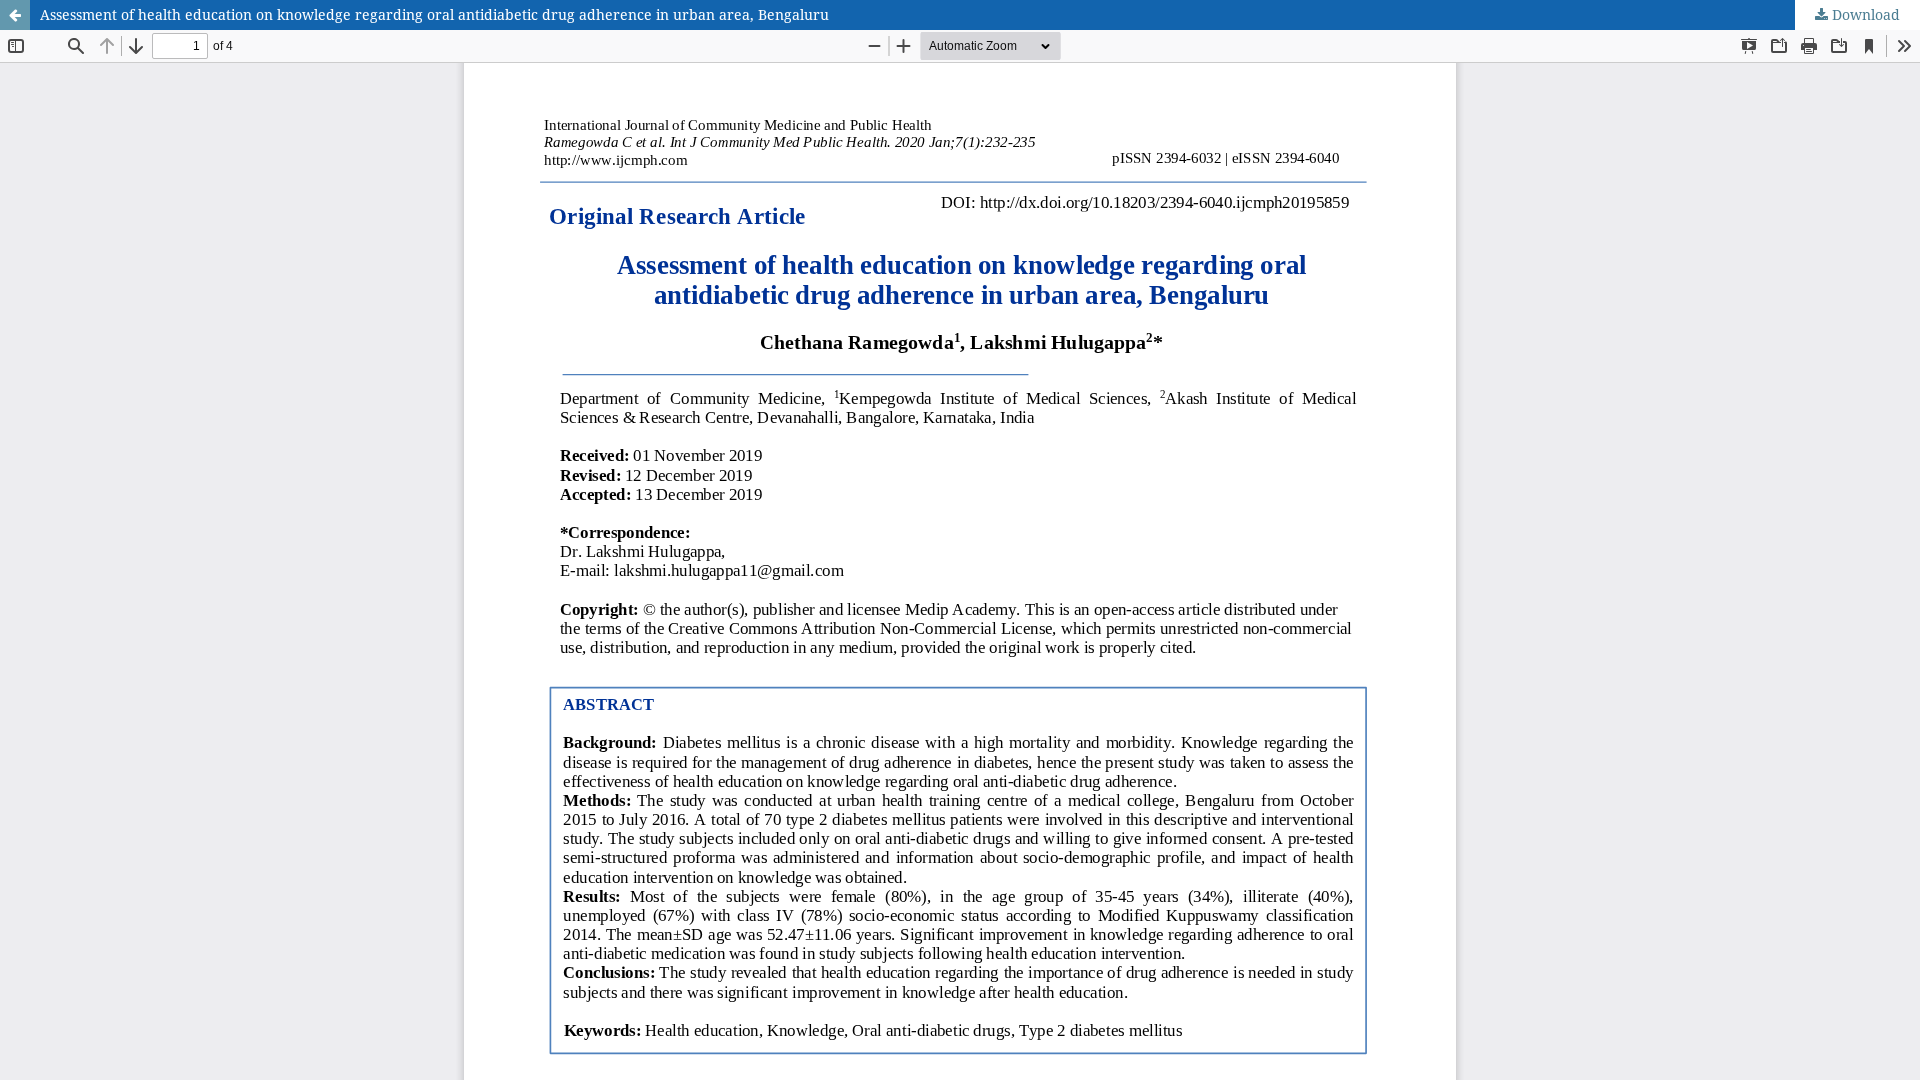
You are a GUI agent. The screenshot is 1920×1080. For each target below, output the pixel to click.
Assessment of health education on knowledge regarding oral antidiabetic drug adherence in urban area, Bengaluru (434, 14)
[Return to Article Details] (15, 15)
